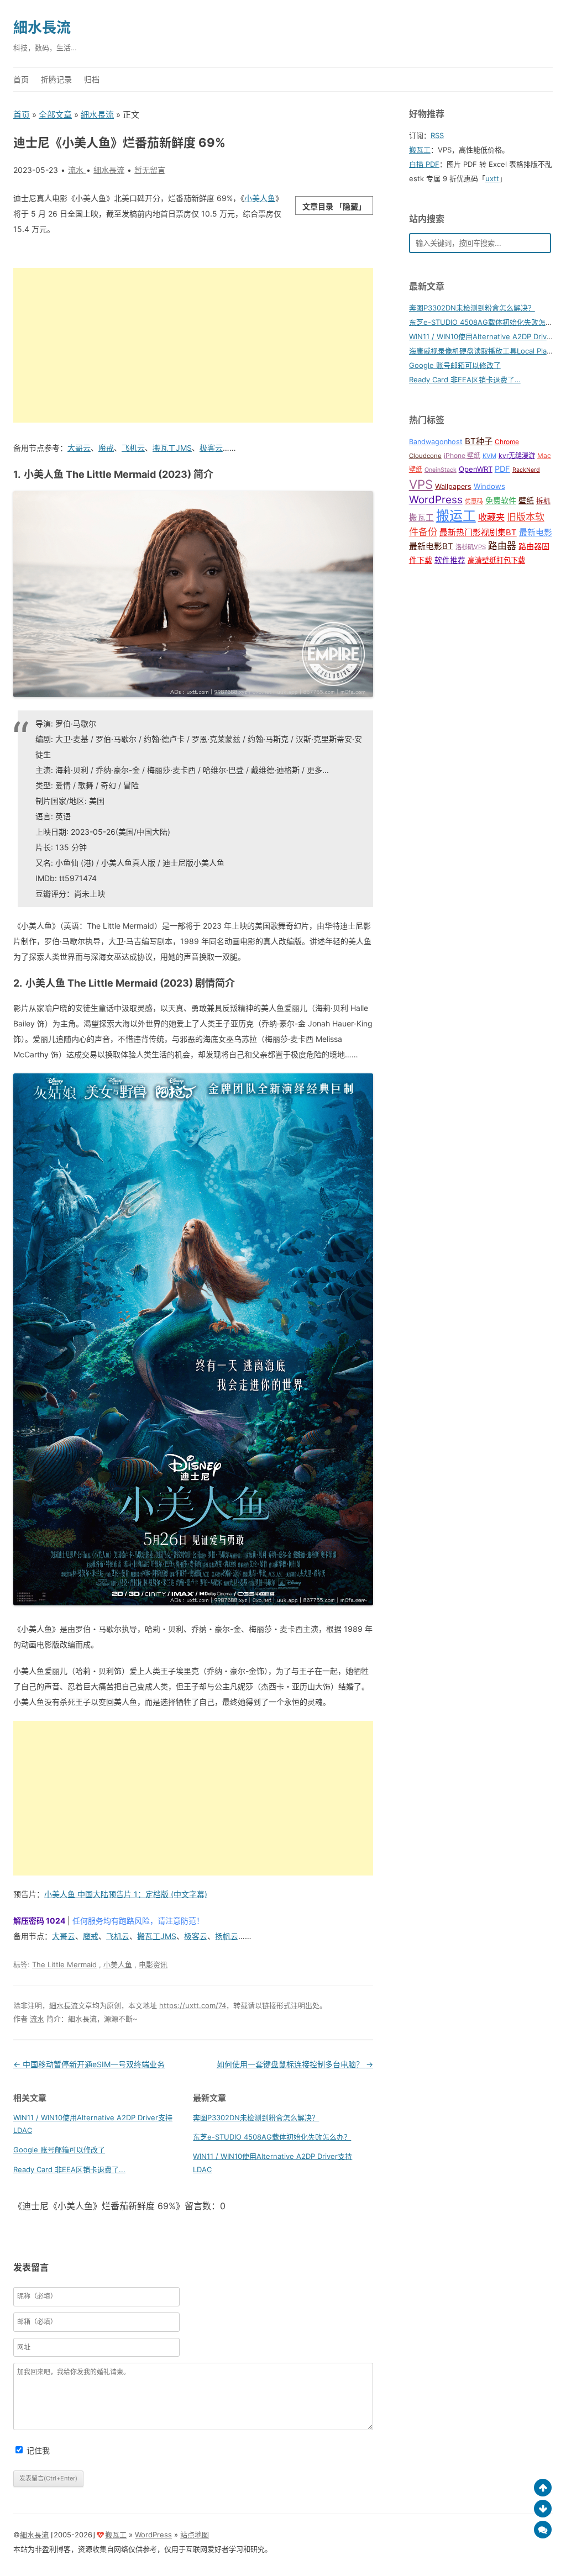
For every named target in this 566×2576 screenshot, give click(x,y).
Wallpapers (453, 486)
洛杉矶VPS (471, 547)
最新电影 (536, 533)
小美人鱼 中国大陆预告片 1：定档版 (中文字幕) (126, 1894)
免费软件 (501, 500)
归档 (92, 79)
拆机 (543, 501)
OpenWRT (476, 469)
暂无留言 (150, 170)
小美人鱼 (260, 198)
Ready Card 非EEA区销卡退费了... (69, 2169)
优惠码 (474, 501)
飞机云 (133, 448)
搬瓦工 (420, 150)
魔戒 (106, 448)
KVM (489, 456)
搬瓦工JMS (172, 448)
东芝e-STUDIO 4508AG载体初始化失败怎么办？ (272, 2137)
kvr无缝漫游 (517, 455)
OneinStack (441, 470)
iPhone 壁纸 (462, 455)
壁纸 (526, 500)
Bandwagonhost (436, 442)
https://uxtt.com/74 (193, 2005)
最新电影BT (431, 546)
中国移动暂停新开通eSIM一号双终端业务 (89, 2064)
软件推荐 (450, 560)
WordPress (436, 500)
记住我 (38, 2450)
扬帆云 (227, 1936)
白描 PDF (424, 164)
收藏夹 (491, 517)
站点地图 (195, 2535)
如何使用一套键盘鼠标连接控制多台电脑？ (295, 2064)
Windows (489, 486)
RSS (437, 135)
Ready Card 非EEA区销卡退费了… (465, 380)
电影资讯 (153, 1964)
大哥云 (79, 448)
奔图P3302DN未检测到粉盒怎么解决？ (256, 2117)
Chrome (507, 442)
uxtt (492, 178)
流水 (37, 2019)
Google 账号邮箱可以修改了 (59, 2150)
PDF (502, 469)
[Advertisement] (193, 345)
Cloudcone (425, 456)
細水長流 (42, 27)
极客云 (211, 448)
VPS (421, 484)
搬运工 (456, 516)
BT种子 (479, 441)
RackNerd (526, 470)
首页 (21, 79)
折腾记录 (56, 79)
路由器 (502, 546)
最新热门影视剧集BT (478, 533)
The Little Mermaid (64, 1964)
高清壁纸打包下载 (496, 560)
